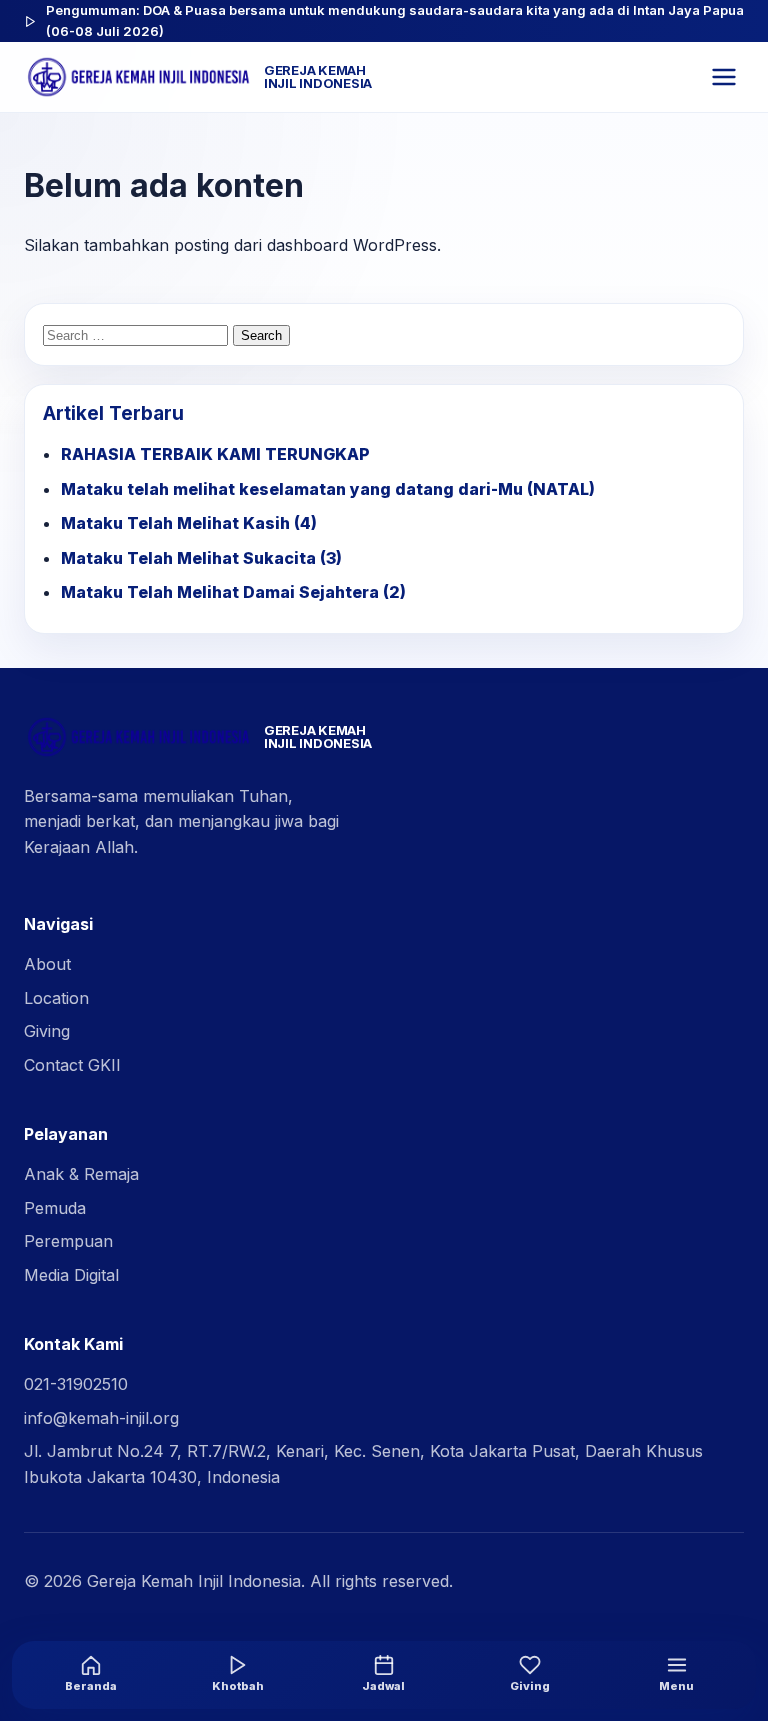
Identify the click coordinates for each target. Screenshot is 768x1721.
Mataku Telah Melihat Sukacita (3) (201, 558)
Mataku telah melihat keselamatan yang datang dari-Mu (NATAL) (328, 489)
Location (56, 998)
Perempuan (68, 1241)
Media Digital (71, 1275)
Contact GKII (72, 1065)
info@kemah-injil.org (101, 1418)
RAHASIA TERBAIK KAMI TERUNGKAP (215, 454)
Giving (47, 1031)
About (47, 964)
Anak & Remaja (81, 1174)
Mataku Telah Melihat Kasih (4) (189, 523)
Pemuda (55, 1208)
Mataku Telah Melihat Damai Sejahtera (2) (233, 592)
